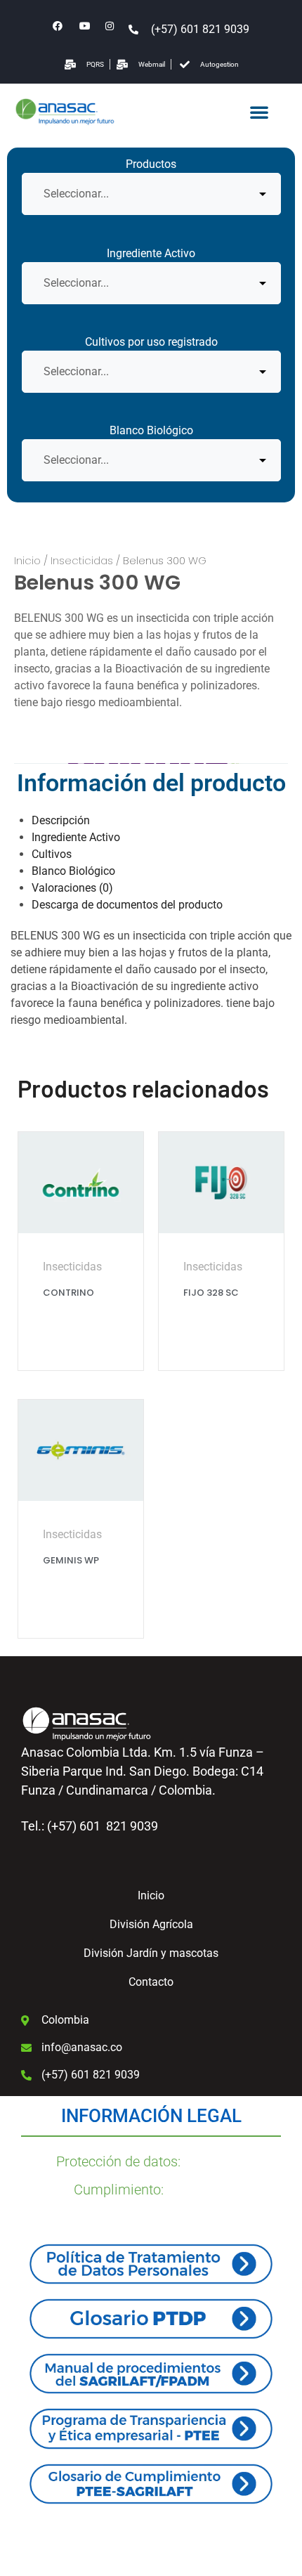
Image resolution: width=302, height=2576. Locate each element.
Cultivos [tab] (52, 854)
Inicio (27, 560)
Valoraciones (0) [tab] (72, 888)
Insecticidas (82, 560)
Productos (151, 164)
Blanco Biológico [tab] (73, 871)
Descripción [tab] (61, 820)
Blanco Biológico (151, 430)
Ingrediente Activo (151, 253)
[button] (259, 112)
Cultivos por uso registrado (151, 342)
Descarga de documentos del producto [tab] (127, 905)
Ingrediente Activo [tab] (76, 837)
